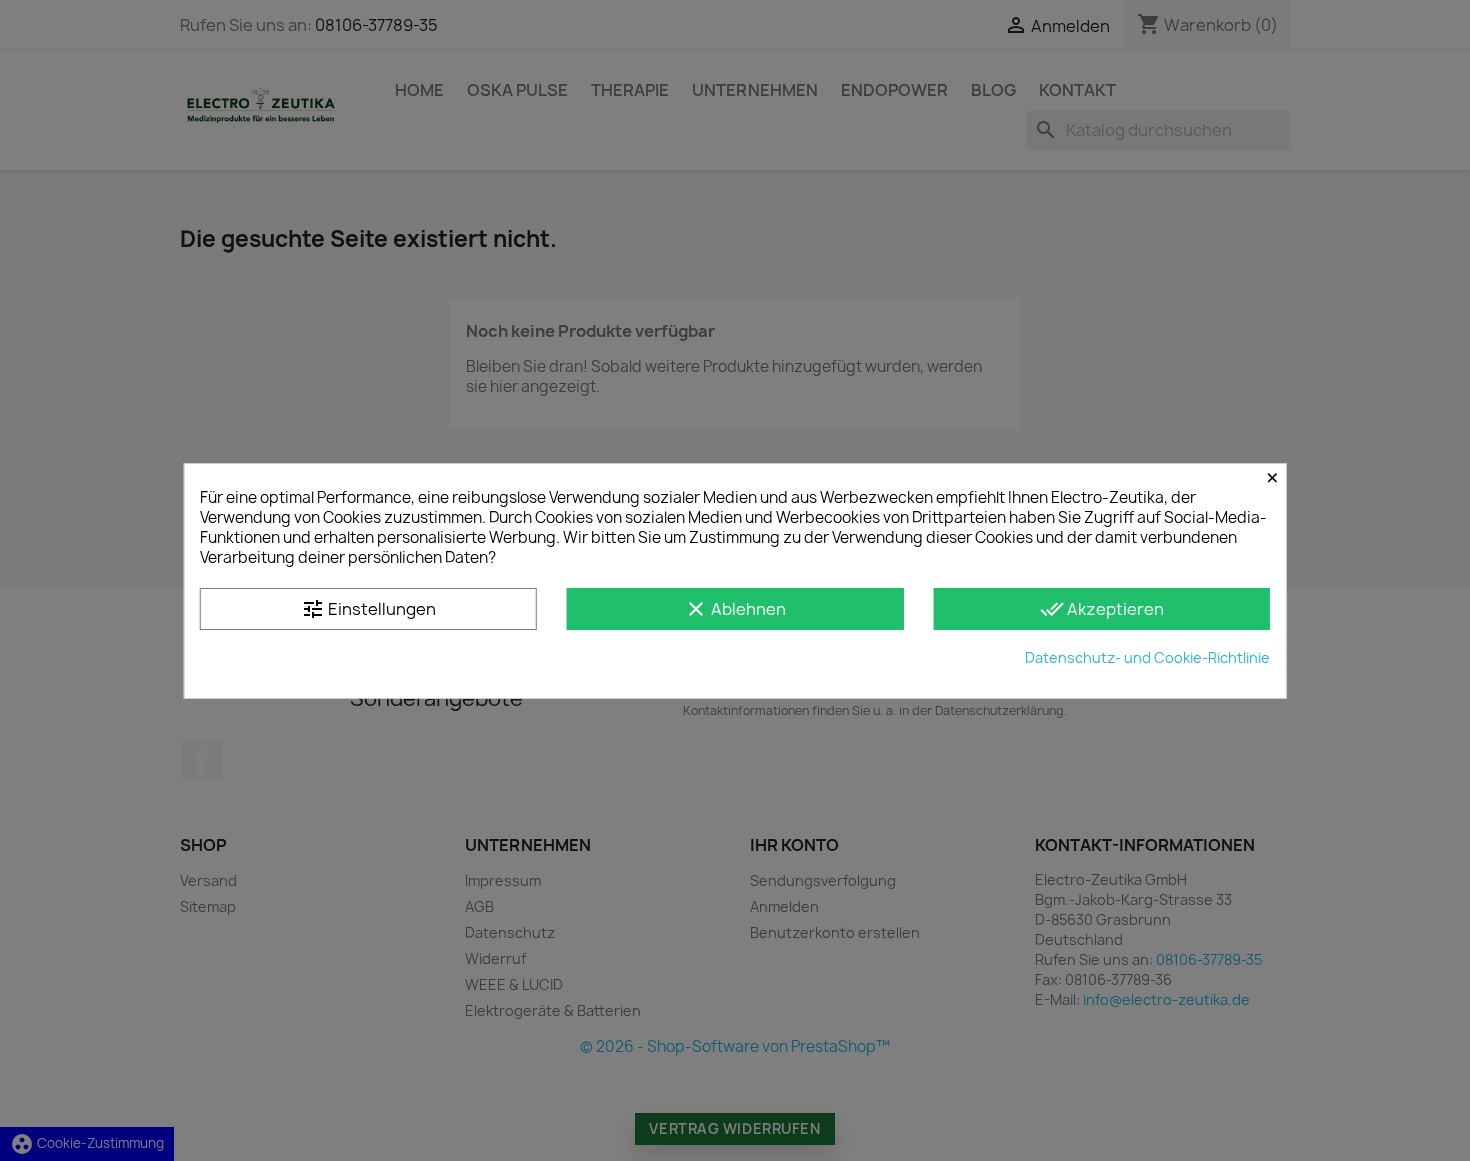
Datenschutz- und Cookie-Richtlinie (1147, 657)
